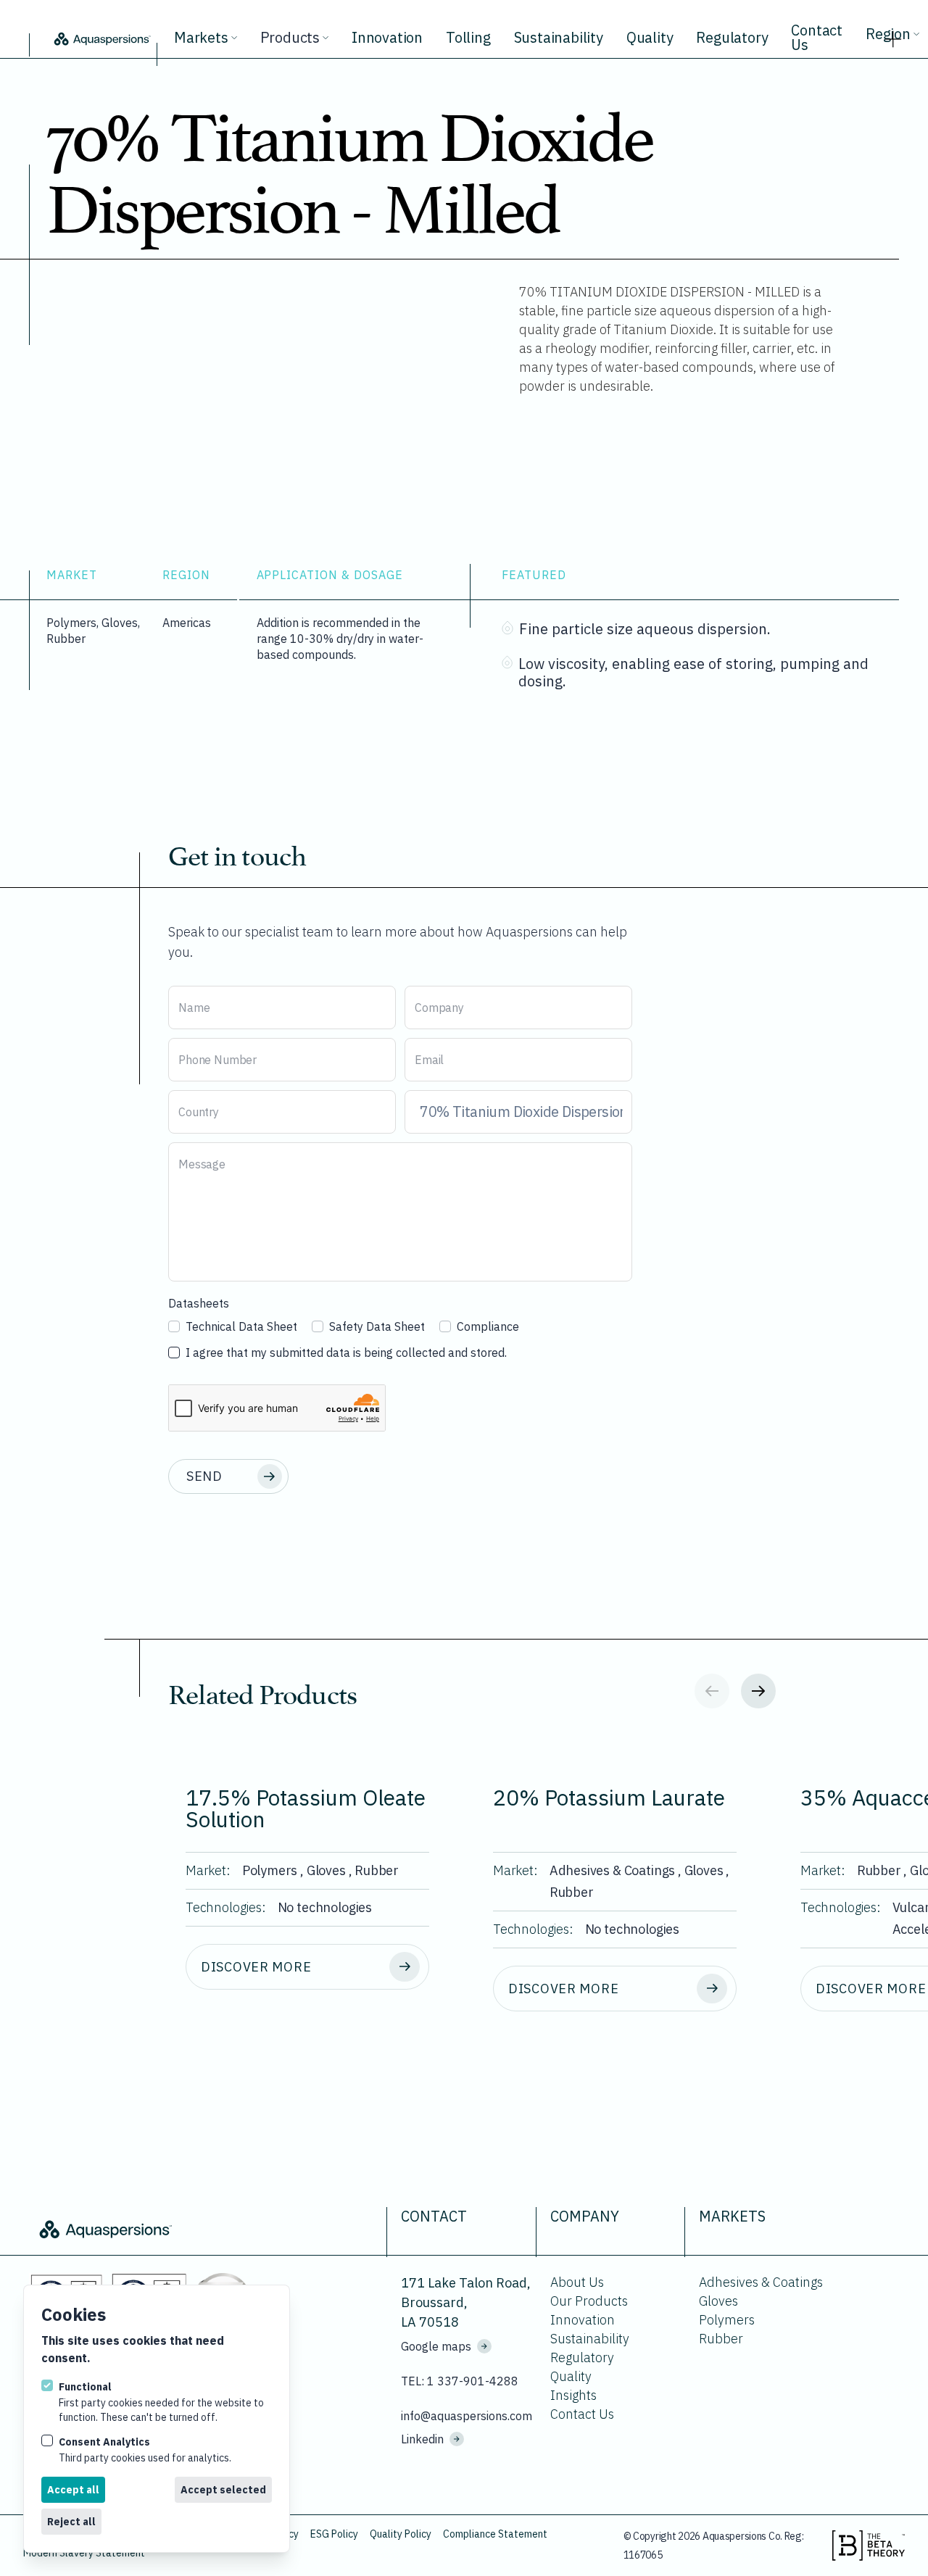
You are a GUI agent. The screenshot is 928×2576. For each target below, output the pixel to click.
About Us (577, 2282)
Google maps (436, 2346)
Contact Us (817, 37)
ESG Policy (334, 2534)
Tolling (468, 37)
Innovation (387, 37)
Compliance (488, 1326)
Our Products (589, 2301)
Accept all (73, 2490)
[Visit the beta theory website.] (869, 2546)
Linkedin (422, 2439)
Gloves (718, 2301)
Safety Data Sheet (377, 1326)
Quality (650, 37)
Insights (573, 2395)
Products (290, 37)
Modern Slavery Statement (84, 2553)
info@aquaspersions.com (467, 2416)
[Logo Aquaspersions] (101, 38)
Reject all (71, 2522)
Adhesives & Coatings (761, 2282)
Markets (201, 37)
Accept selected (223, 2490)
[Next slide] (758, 1691)
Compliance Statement (495, 2534)
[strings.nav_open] (893, 35)
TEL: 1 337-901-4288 (460, 2381)
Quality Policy (401, 2534)
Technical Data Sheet (241, 1326)
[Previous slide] (712, 1691)
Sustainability (559, 37)
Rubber (721, 2339)
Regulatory (732, 37)
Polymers (727, 2320)
